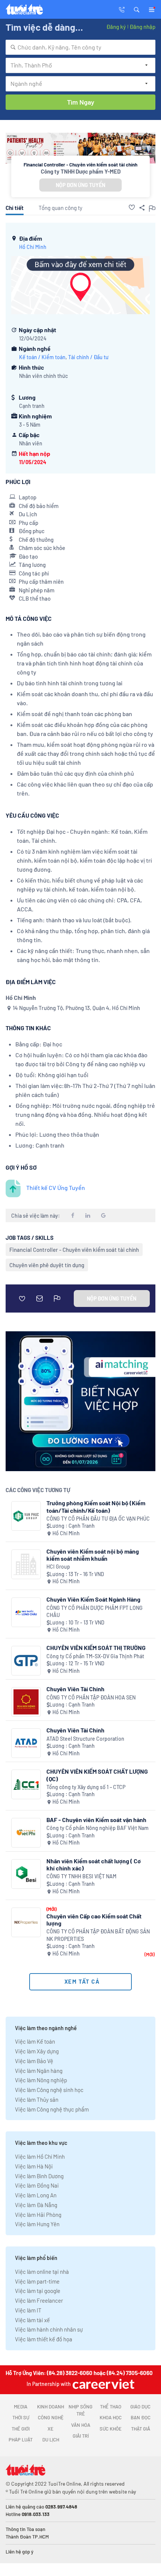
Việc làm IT (28, 2310)
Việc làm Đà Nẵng (36, 2205)
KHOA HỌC (111, 2417)
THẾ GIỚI (21, 2429)
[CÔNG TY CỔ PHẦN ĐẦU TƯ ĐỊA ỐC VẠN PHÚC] (26, 1516)
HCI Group (58, 1567)
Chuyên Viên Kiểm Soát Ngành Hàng (93, 1599)
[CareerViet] (103, 2384)
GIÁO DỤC (140, 2407)
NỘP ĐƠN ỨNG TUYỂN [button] (80, 185)
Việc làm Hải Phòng (38, 2215)
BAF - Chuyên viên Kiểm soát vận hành (96, 1820)
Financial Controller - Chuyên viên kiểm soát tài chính (74, 1250)
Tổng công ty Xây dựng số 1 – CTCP (86, 1787)
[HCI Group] (26, 1564)
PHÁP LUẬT (21, 2440)
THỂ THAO (111, 2407)
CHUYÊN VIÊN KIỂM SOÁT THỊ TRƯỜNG (96, 1648)
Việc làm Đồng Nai (37, 2185)
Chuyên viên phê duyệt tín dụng (47, 1265)
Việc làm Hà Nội (34, 2166)
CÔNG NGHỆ (51, 2417)
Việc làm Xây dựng (37, 2051)
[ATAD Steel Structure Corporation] (26, 1743)
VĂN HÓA (81, 2425)
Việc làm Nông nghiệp (41, 2080)
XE (51, 2429)
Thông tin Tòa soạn (25, 2529)
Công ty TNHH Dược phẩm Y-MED (81, 171)
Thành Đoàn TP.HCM (27, 2537)
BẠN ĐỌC (141, 2417)
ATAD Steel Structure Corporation (85, 1739)
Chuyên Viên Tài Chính (75, 1689)
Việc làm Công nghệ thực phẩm (52, 2109)
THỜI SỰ (21, 2417)
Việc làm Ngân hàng (39, 2071)
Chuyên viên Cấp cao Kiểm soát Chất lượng (94, 1920)
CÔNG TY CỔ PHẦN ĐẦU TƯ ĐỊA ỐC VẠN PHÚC (98, 1519)
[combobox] (80, 47)
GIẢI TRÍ (81, 2436)
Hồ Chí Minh (33, 247)
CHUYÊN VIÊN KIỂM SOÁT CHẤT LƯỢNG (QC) (97, 1775)
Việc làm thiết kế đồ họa (44, 2339)
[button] (137, 9)
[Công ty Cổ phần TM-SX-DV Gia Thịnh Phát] (26, 1661)
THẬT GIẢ (141, 2429)
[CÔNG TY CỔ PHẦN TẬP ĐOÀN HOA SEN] (26, 1702)
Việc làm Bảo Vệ (34, 2061)
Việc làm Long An (36, 2195)
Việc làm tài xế (32, 2320)
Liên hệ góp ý (19, 2552)
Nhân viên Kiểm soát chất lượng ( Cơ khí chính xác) (94, 1864)
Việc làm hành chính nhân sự (49, 2329)
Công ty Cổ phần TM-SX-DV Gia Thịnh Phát (95, 1656)
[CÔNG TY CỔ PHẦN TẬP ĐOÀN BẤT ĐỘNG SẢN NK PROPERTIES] (26, 1922)
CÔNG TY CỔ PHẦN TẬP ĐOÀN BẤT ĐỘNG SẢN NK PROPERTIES (98, 1935)
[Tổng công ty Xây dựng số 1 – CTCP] (26, 1784)
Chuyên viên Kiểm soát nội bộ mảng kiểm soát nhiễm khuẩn (93, 1555)
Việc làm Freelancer (39, 2300)
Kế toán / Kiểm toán (42, 357)
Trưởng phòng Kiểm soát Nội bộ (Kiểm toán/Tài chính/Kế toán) (96, 1506)
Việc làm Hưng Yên (37, 2224)
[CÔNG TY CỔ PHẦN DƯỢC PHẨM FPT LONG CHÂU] (26, 1612)
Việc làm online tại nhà (42, 2272)
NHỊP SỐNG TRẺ (80, 2410)
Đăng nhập (142, 27)
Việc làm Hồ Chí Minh (40, 2156)
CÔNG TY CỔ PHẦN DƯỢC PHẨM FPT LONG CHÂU (95, 1612)
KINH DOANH (51, 2407)
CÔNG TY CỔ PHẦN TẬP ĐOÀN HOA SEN (91, 1697)
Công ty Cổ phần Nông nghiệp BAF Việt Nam (98, 1828)
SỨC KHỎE (111, 2429)
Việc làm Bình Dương (39, 2176)
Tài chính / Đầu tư (88, 357)
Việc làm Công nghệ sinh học (49, 2090)
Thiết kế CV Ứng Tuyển (56, 1188)
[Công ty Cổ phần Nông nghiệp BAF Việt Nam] (26, 1833)
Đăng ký (116, 27)
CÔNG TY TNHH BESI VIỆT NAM (81, 1876)
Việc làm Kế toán (35, 2041)
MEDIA (21, 2407)
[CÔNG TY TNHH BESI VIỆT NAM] (26, 1874)
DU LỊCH (51, 2440)
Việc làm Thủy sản (37, 2099)
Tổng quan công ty (60, 208)
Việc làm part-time (37, 2281)
